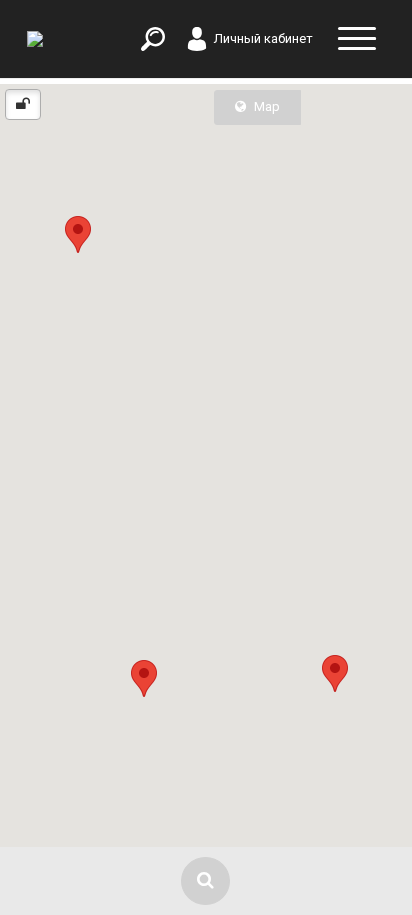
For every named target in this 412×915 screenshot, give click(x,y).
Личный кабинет (263, 38)
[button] (144, 678)
